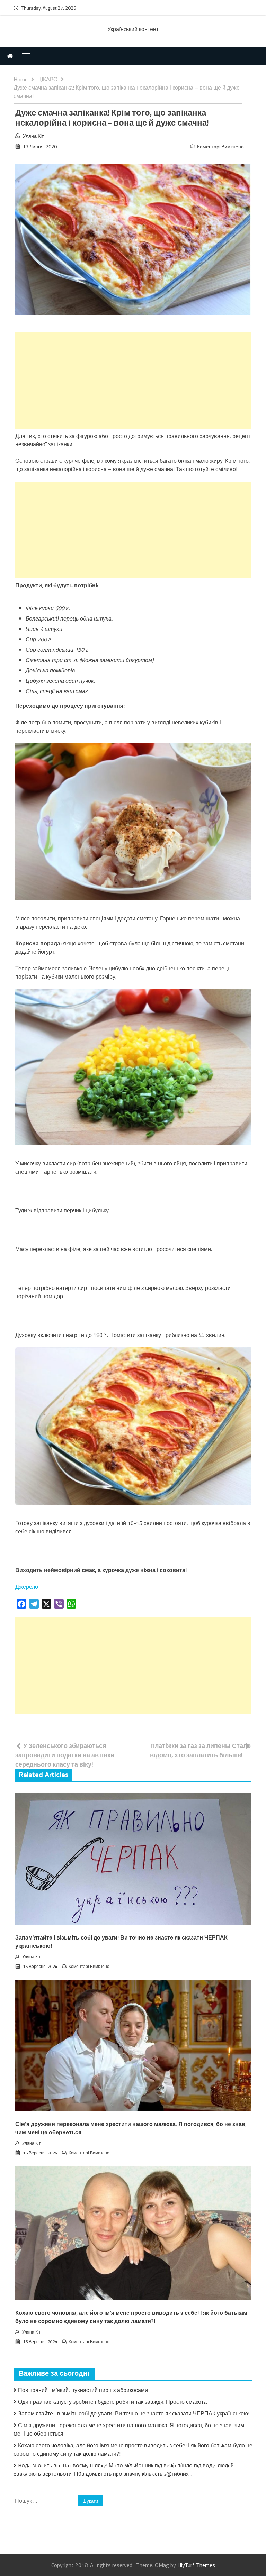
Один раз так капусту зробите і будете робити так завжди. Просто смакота (112, 2402)
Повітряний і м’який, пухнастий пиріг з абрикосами (83, 2390)
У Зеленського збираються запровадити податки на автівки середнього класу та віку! (65, 1755)
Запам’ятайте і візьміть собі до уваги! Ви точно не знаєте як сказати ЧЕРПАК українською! (121, 1942)
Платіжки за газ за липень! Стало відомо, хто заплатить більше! (200, 1750)
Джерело (27, 1587)
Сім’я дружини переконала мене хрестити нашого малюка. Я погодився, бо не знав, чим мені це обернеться (131, 2129)
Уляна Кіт (33, 136)
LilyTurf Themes (196, 2565)
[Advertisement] (133, 381)
